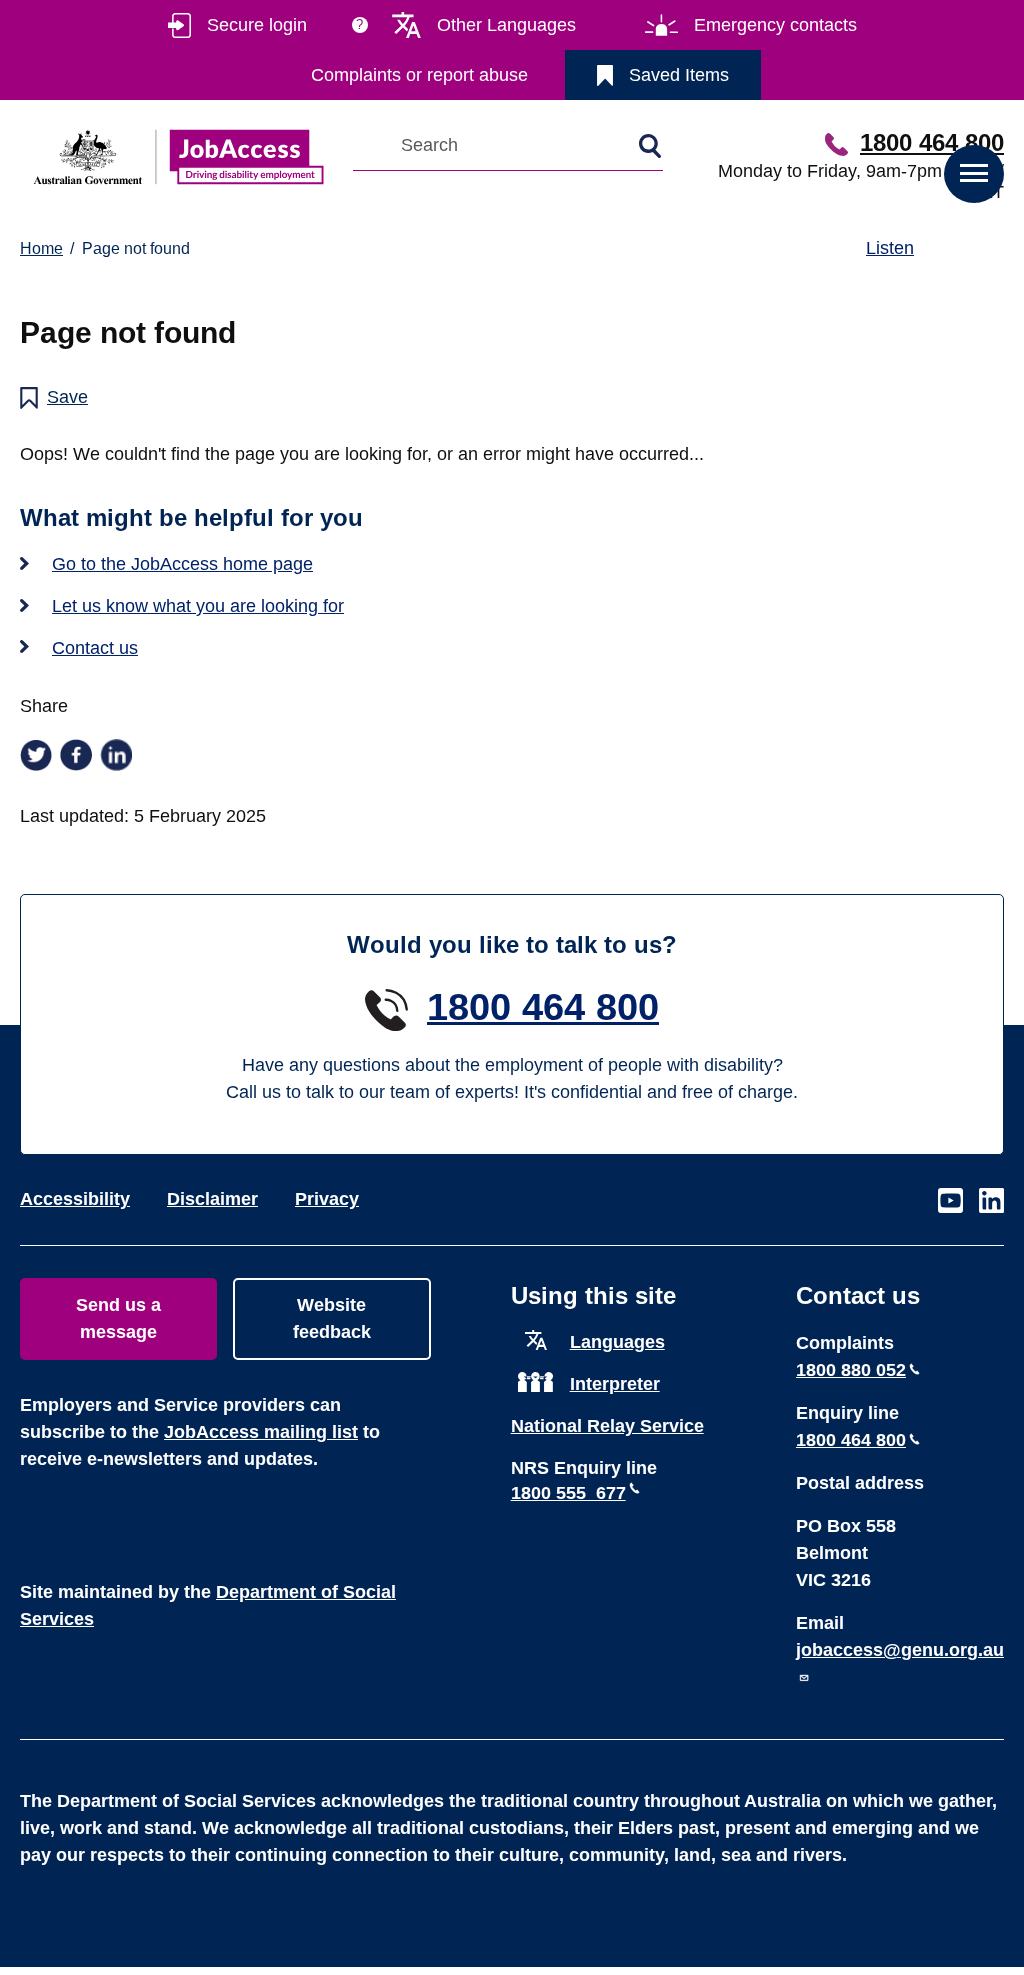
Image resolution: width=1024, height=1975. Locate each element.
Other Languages (506, 25)
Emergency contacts (775, 25)
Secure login (257, 25)
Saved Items (679, 75)
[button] (974, 174)
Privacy (327, 1199)
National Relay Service (607, 1426)
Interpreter (615, 1384)
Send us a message (118, 1318)
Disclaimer (212, 1199)
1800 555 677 (568, 1493)
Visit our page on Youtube (950, 1201)
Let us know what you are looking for (198, 606)
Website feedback (332, 1318)
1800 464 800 (932, 142)
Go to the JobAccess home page (182, 564)
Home (41, 248)
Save (67, 397)
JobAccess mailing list (261, 1432)
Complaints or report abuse (419, 75)
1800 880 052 (851, 1370)
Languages (617, 1342)
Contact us (95, 648)
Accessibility (75, 1199)
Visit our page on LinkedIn (991, 1201)
